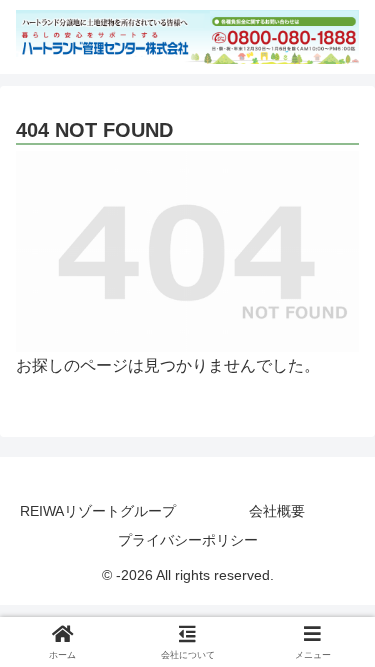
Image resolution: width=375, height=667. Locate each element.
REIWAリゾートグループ (98, 511)
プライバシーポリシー (188, 540)
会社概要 (277, 511)
